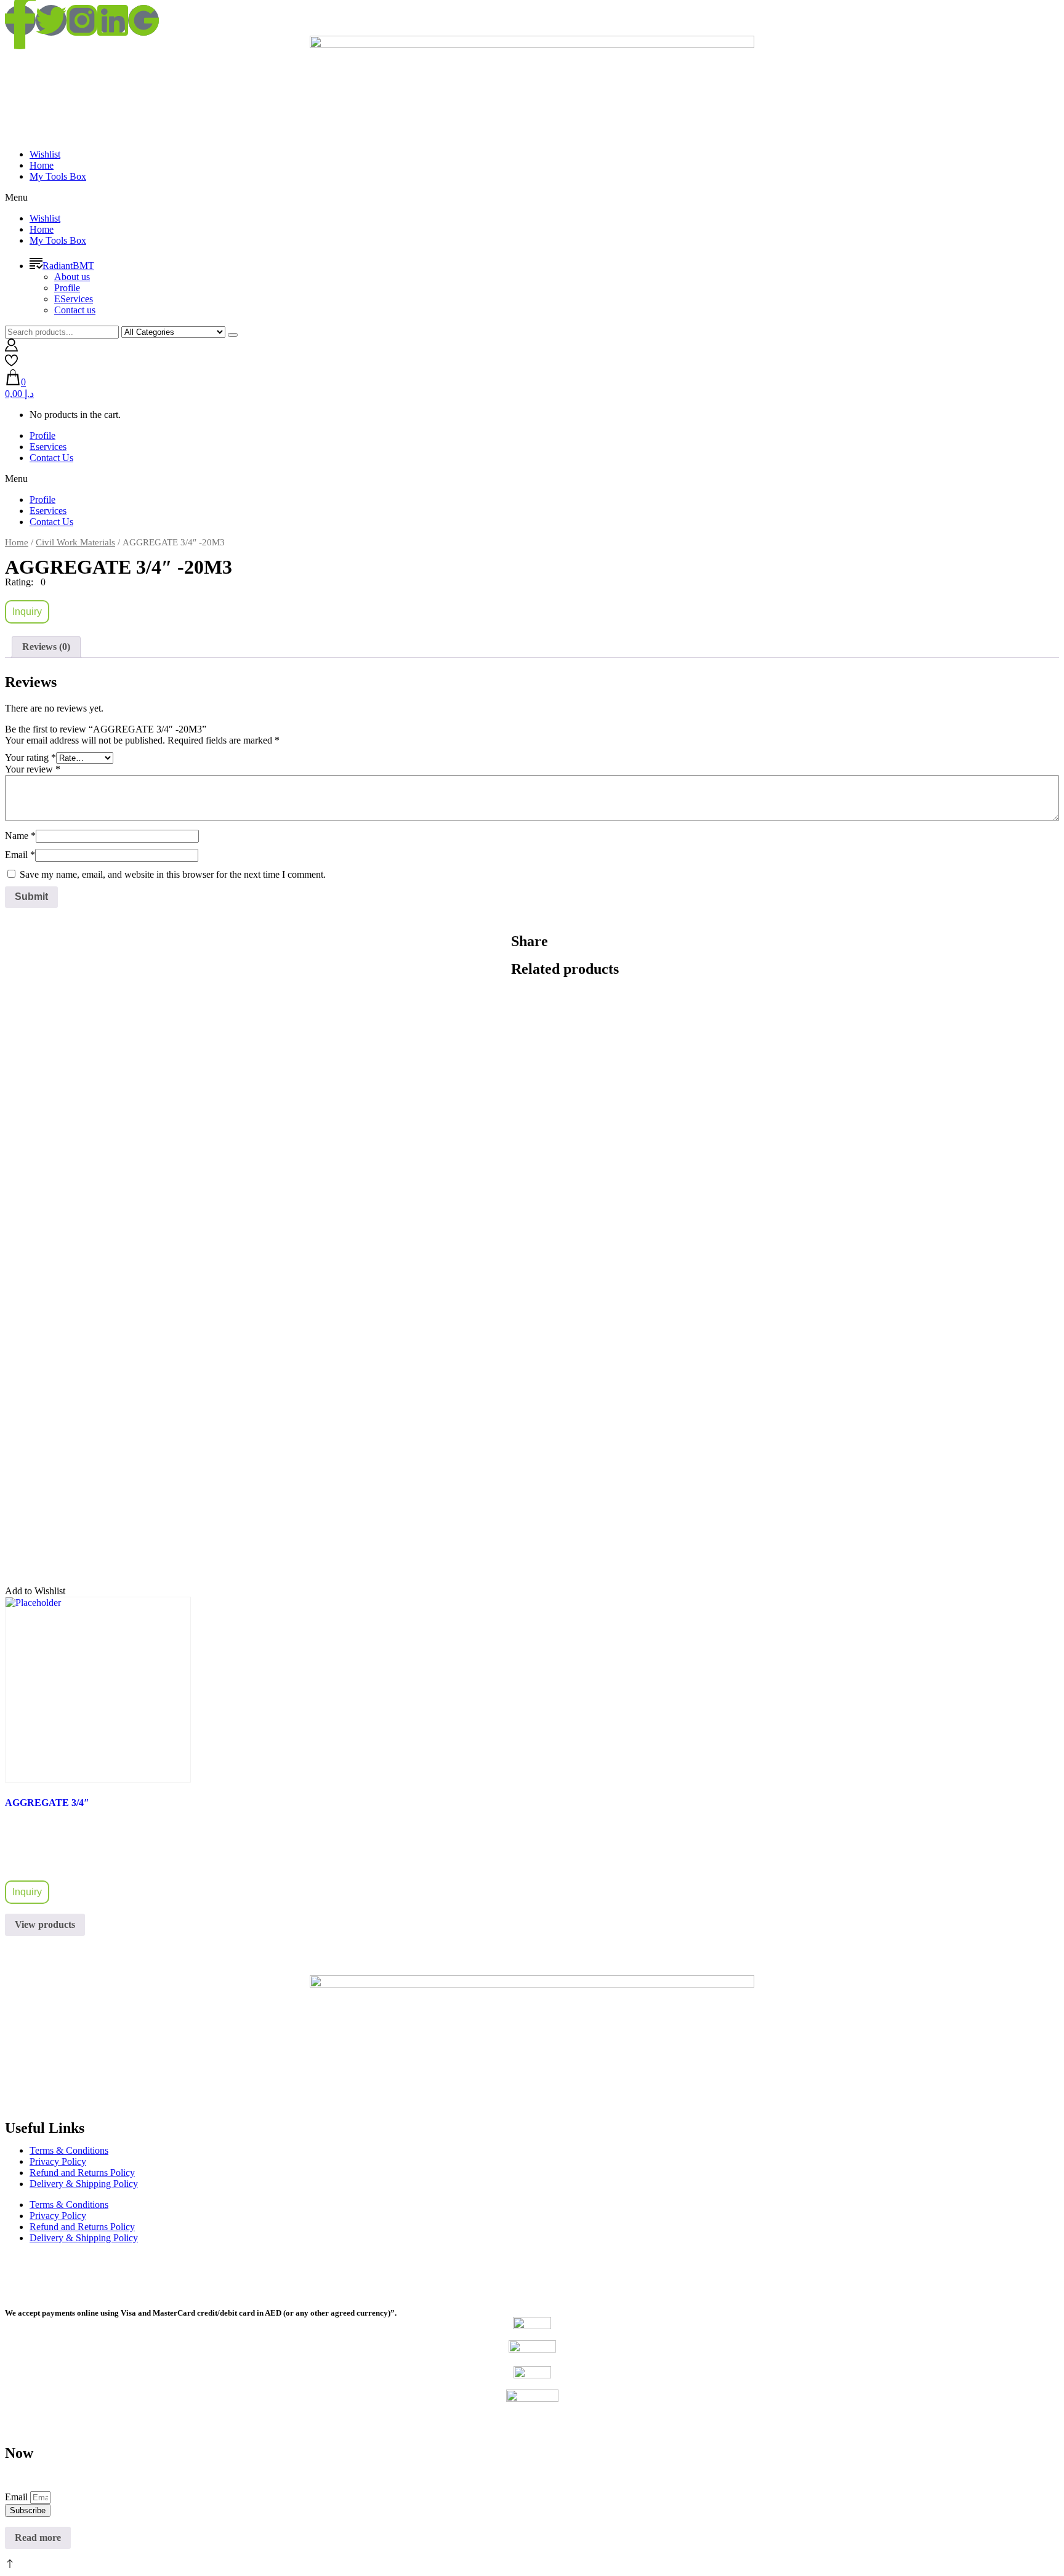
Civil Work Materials (75, 542)
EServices (74, 299)
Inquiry (27, 612)
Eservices (48, 447)
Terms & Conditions (69, 2150)
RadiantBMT (68, 266)
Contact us (75, 310)
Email (20, 855)
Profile (67, 288)
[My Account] (11, 348)
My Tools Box (58, 176)
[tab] (46, 647)
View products (45, 1924)
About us (72, 277)
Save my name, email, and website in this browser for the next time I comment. (173, 874)
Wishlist (45, 154)
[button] (532, 198)
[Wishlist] (11, 363)
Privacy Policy (58, 2161)
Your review (33, 769)
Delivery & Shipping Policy (84, 2184)
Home (42, 165)
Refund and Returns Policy (82, 2173)
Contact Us (51, 458)
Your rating (30, 757)
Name (20, 836)
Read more (38, 2538)
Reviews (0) (46, 647)
